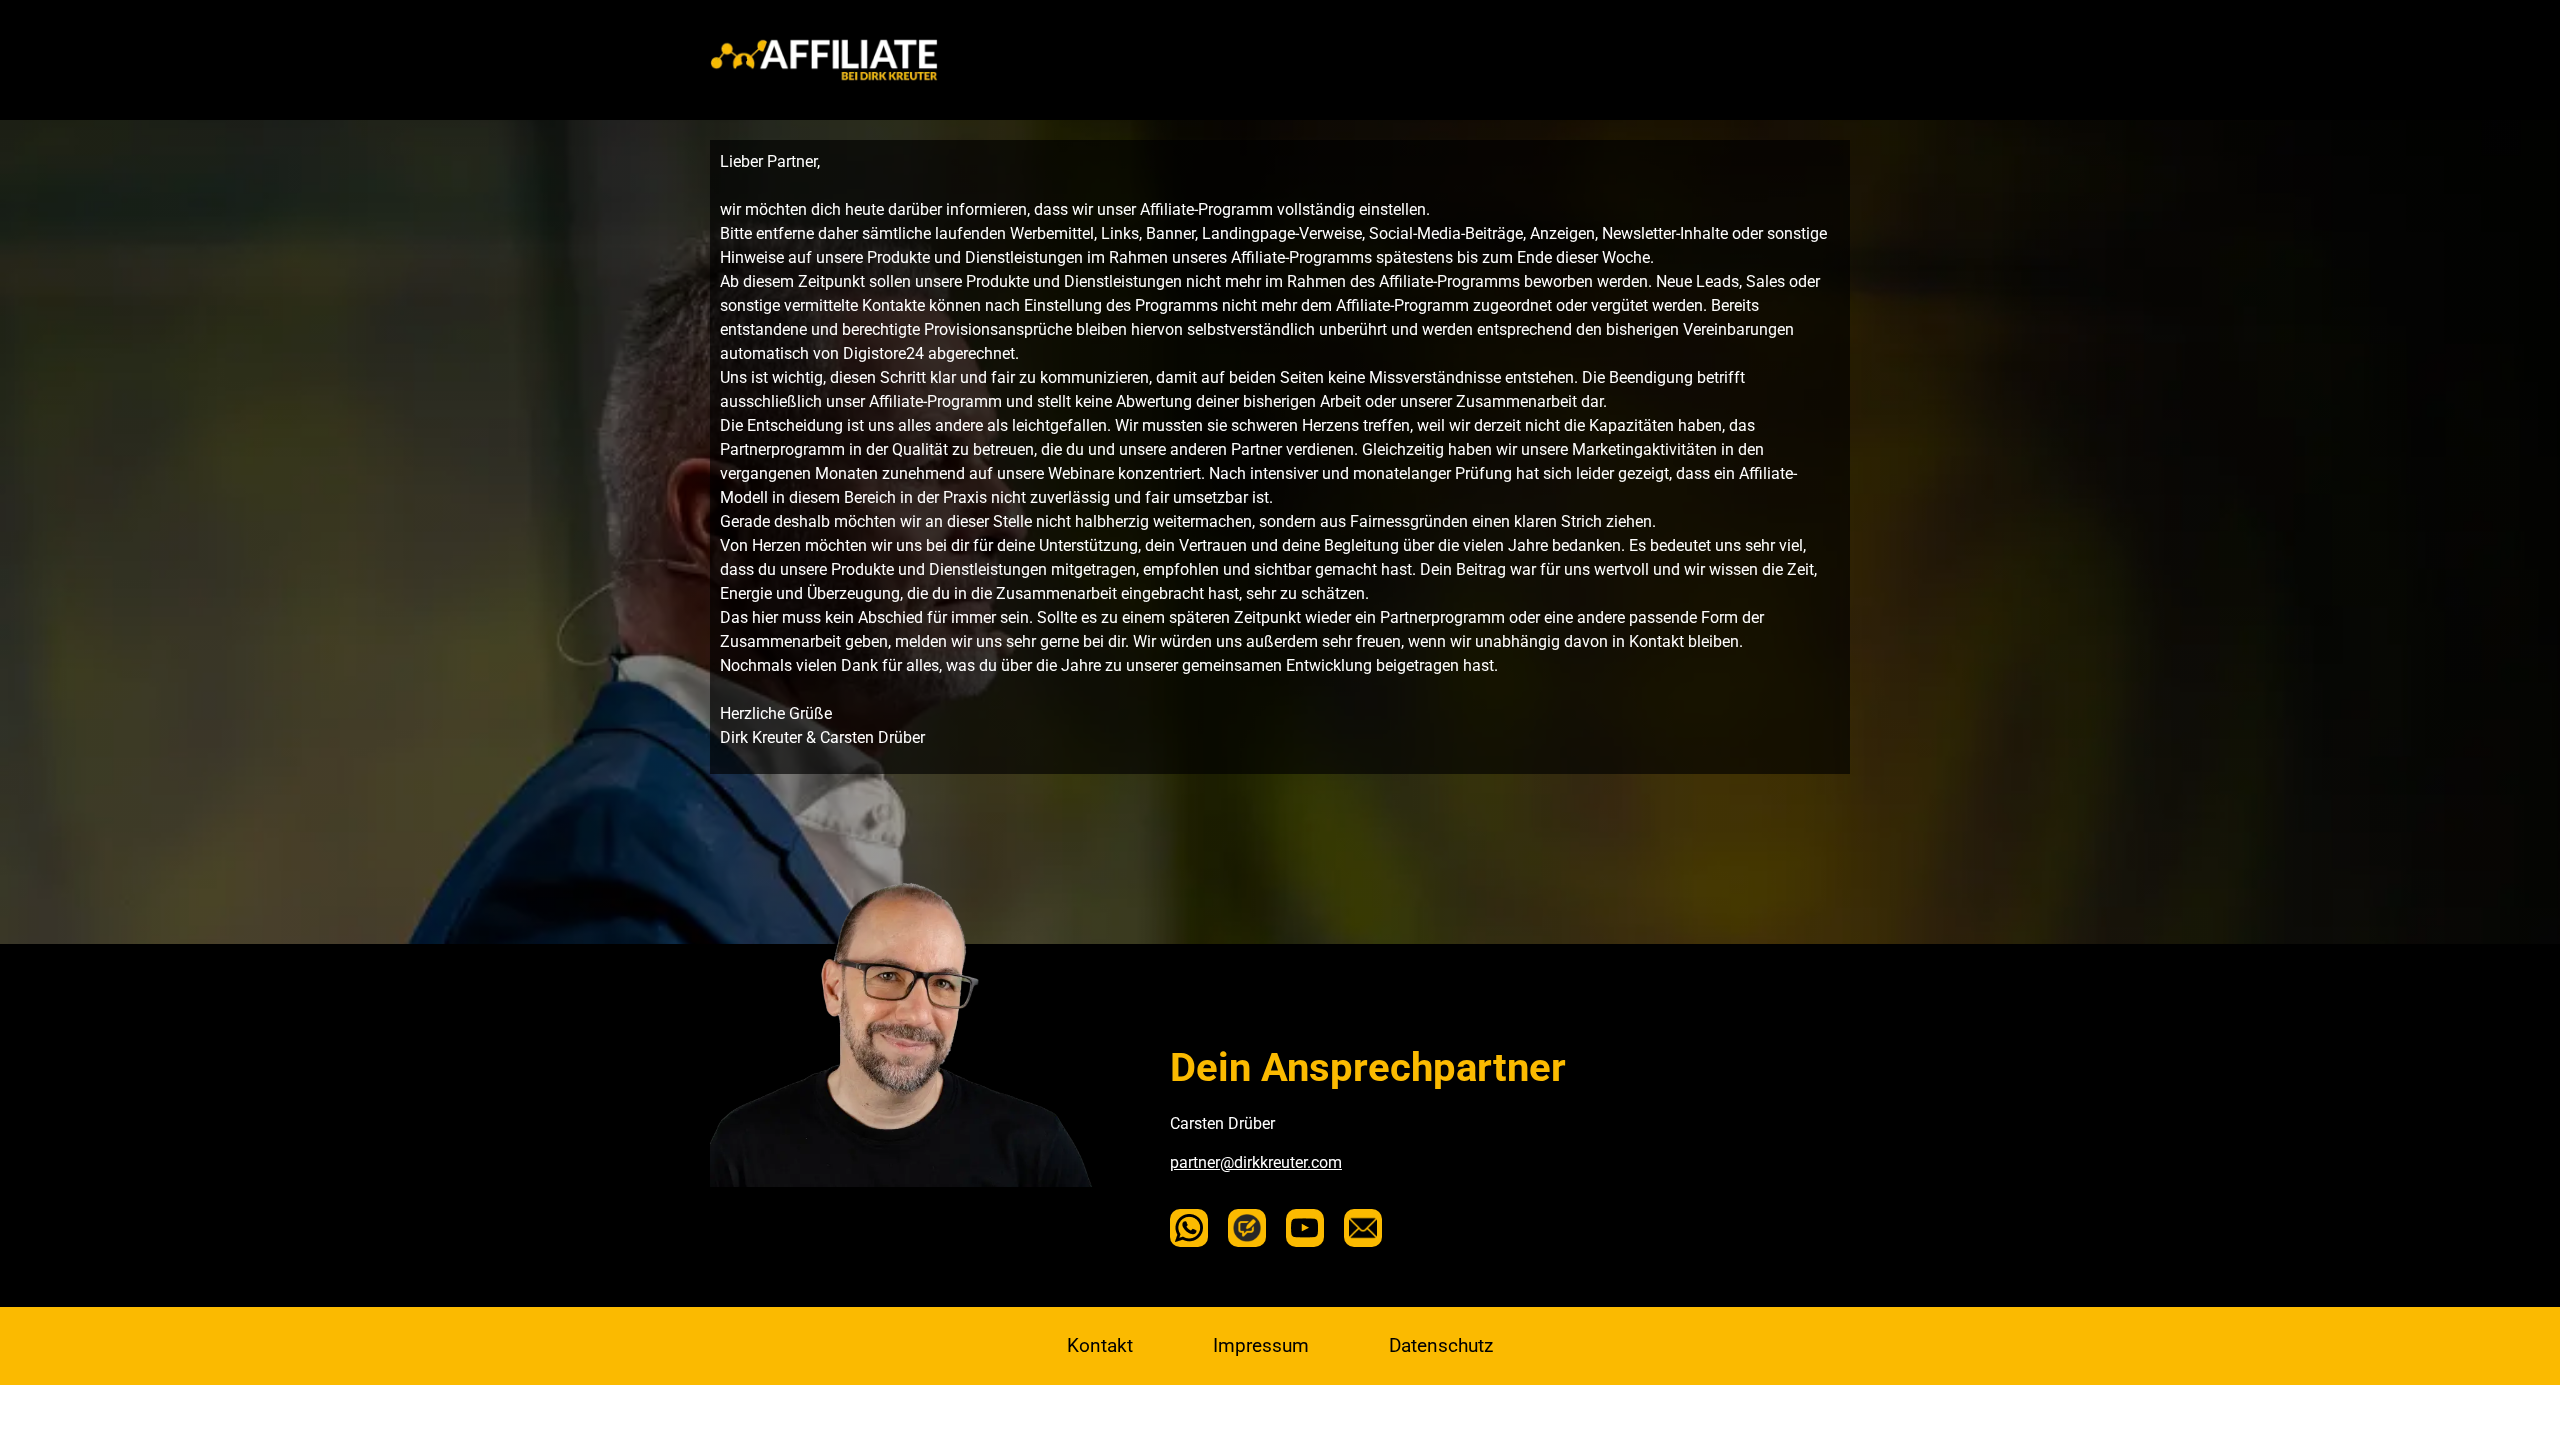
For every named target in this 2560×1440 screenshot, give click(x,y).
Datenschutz (1441, 1345)
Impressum (1261, 1345)
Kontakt (1100, 1345)
